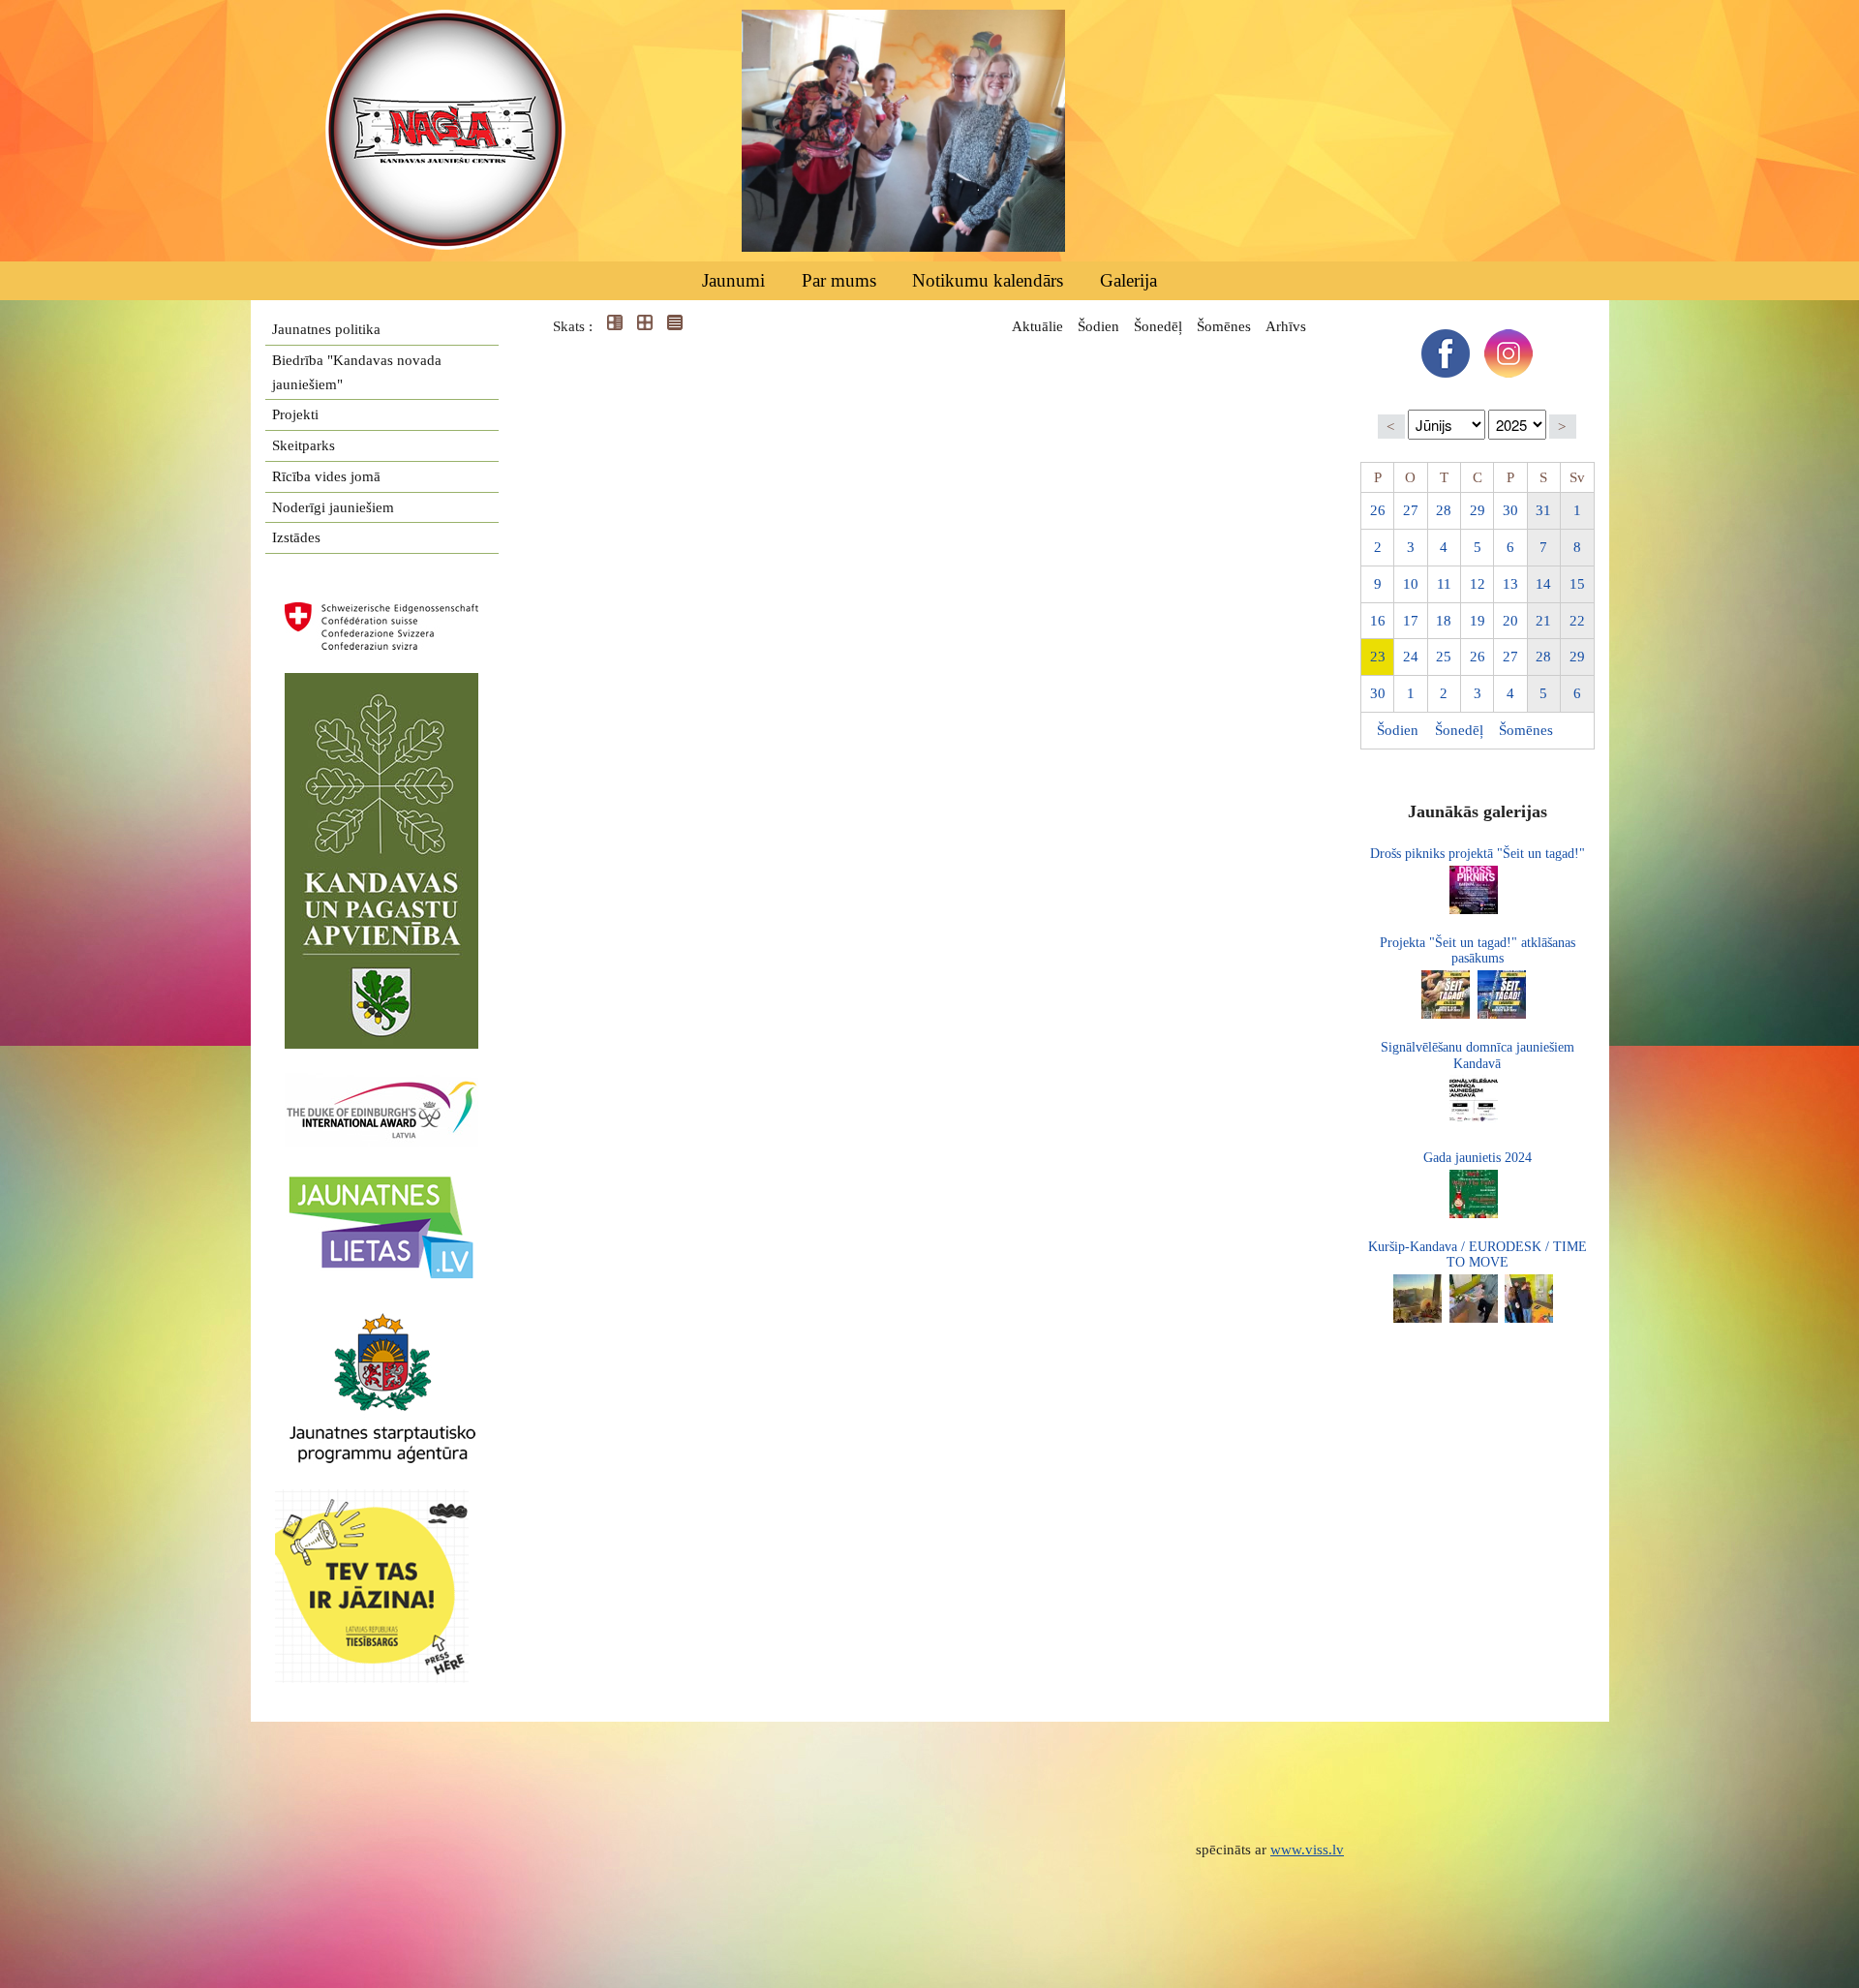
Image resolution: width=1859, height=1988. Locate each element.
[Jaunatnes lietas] (381, 1182)
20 (1510, 621)
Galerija (1128, 280)
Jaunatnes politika (326, 329)
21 (1543, 621)
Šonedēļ (1158, 326)
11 (1444, 584)
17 (1411, 621)
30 (1510, 510)
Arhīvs (1286, 326)
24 (1411, 657)
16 (1378, 621)
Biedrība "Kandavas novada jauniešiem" (357, 372)
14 (1543, 584)
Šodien (1098, 326)
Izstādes (296, 537)
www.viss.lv (1307, 1850)
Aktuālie (1037, 326)
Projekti (295, 414)
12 (1478, 584)
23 (1378, 657)
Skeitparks (304, 445)
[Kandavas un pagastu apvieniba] (381, 685)
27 (1411, 510)
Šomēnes (1224, 326)
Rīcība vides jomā (326, 476)
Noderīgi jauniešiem (333, 507)
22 (1577, 621)
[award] (381, 1085)
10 (1411, 584)
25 (1444, 657)
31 (1543, 510)
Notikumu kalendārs (988, 280)
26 (1378, 510)
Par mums (839, 280)
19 (1478, 621)
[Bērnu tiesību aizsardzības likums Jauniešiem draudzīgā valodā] (381, 1501)
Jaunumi (733, 280)
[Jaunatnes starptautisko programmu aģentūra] (381, 1322)
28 (1444, 510)
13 (1510, 584)
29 (1478, 510)
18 (1444, 621)
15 (1577, 584)
